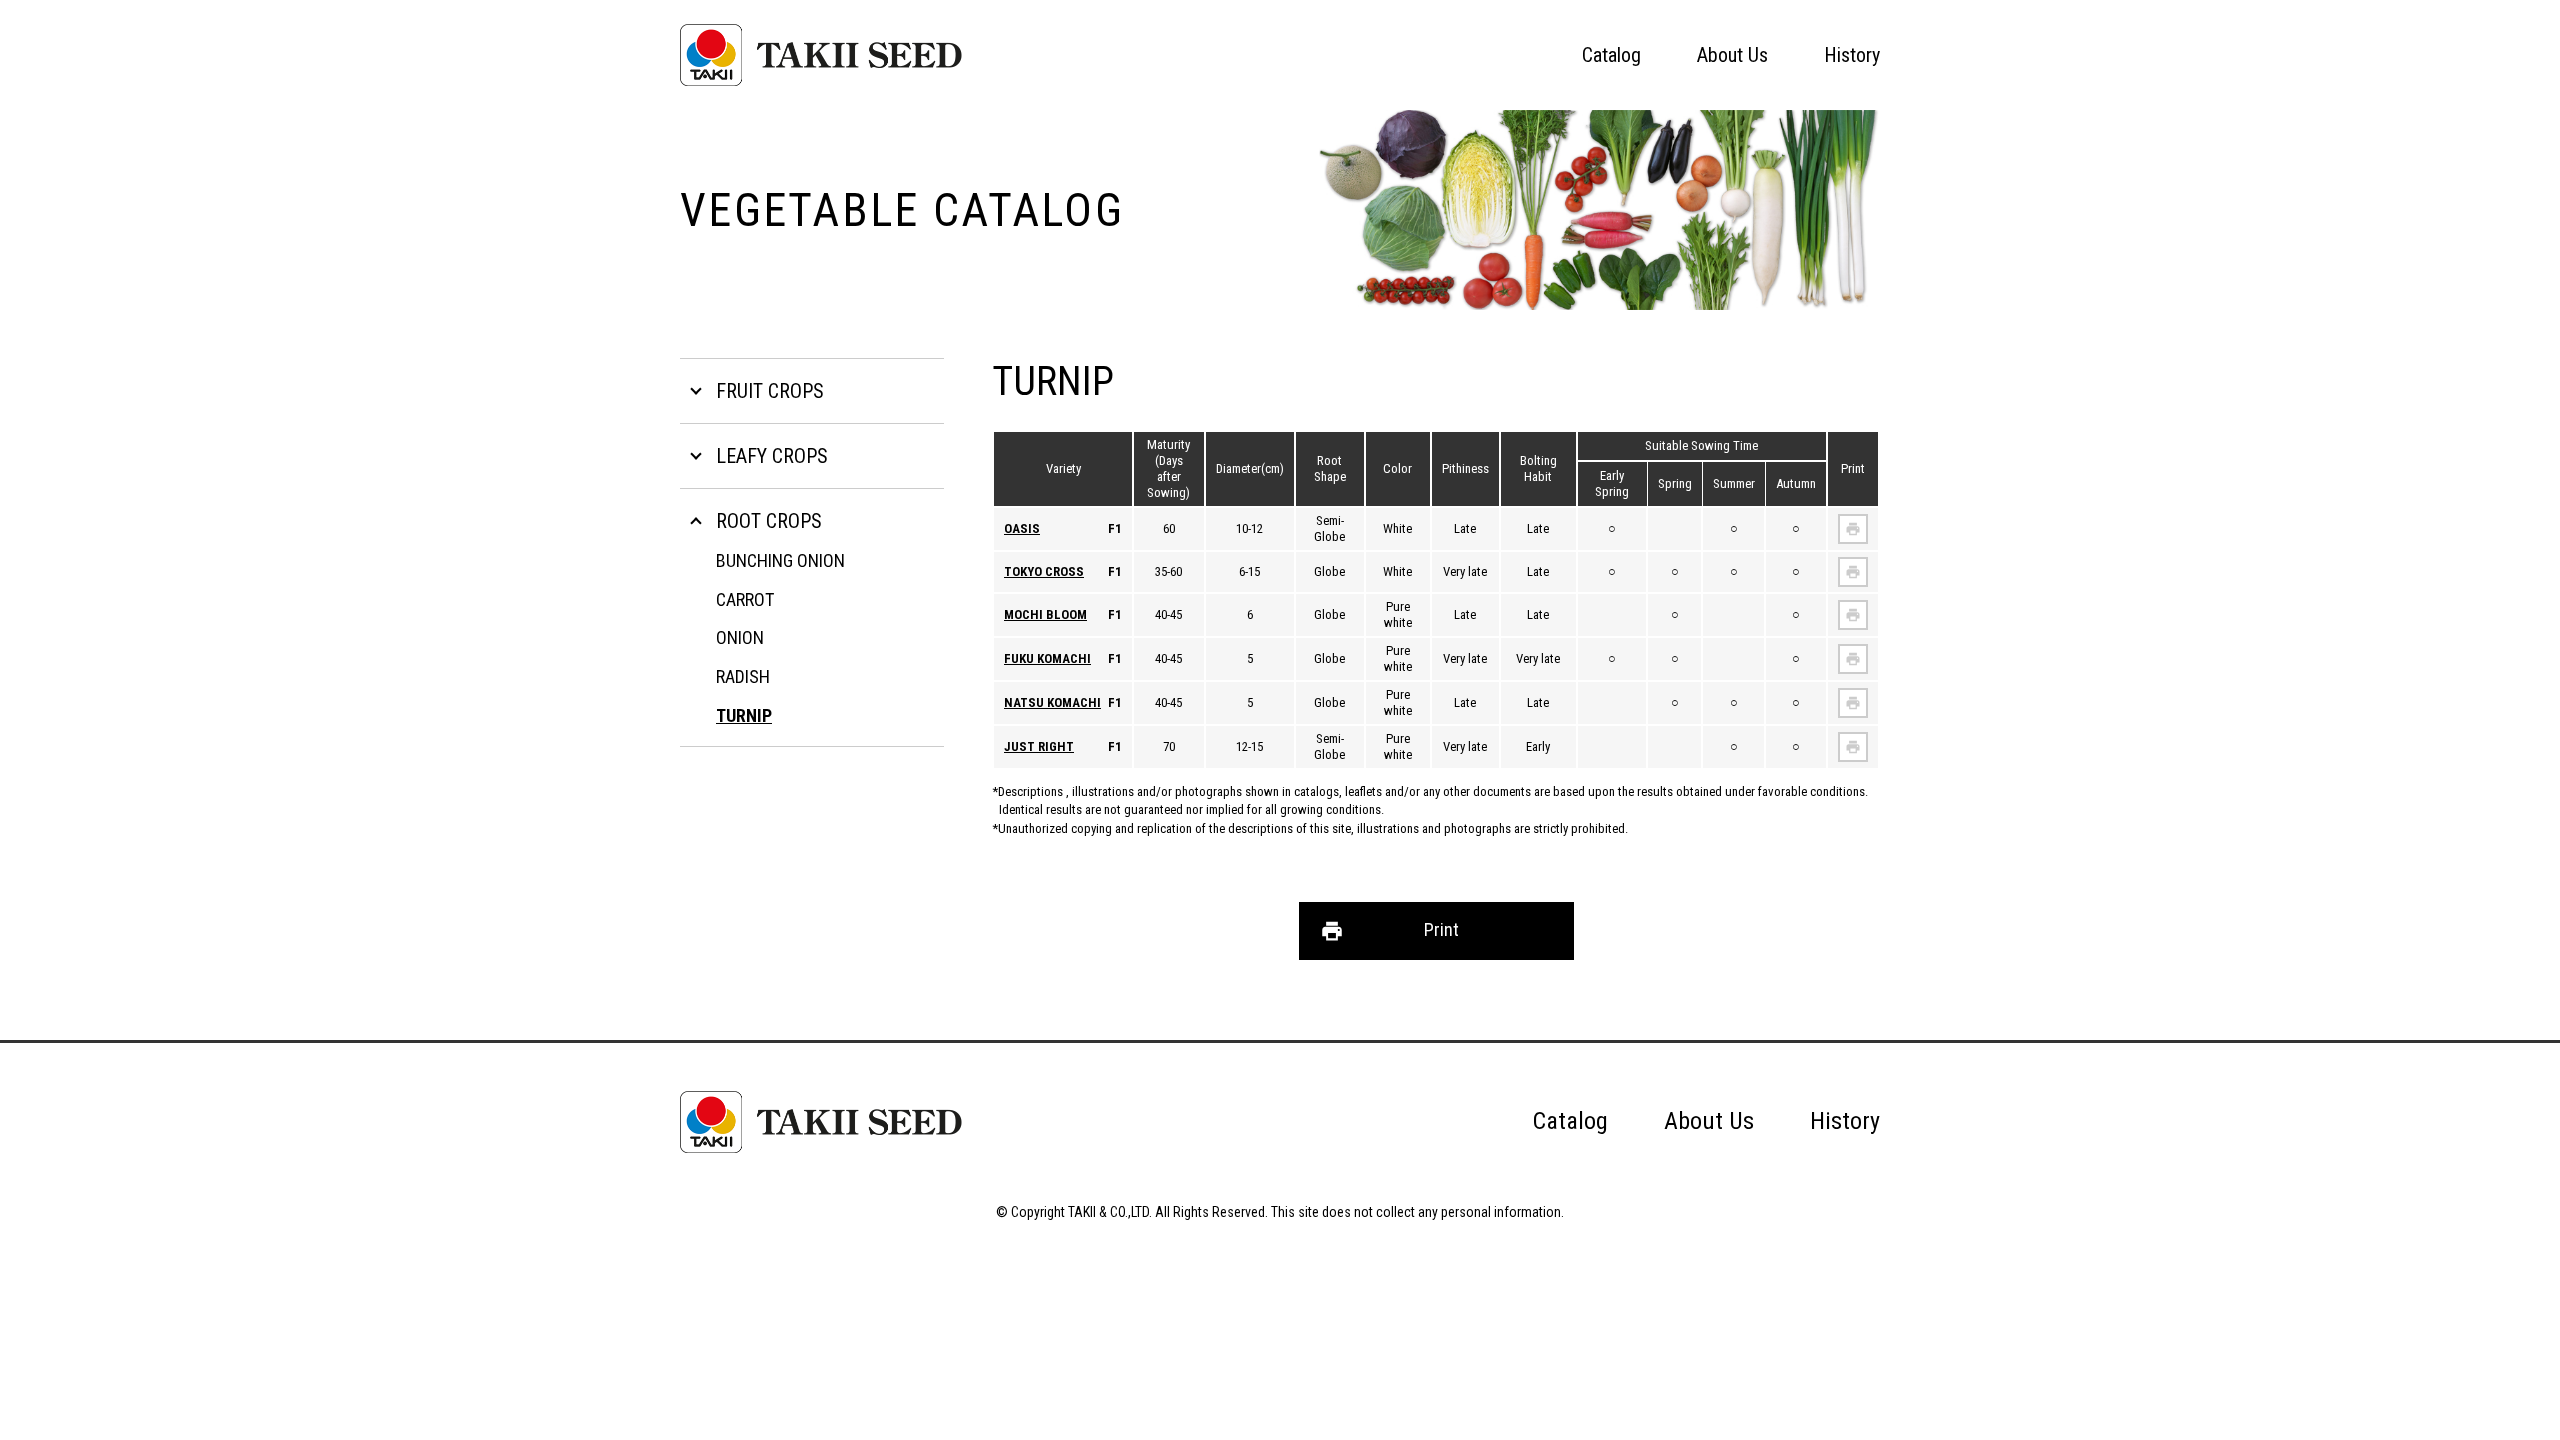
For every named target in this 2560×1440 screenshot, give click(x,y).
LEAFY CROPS (772, 456)
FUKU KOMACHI (1047, 658)
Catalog (1611, 55)
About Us (1732, 55)
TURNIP (744, 715)
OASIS (1022, 528)
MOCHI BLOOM (1045, 614)
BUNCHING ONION (780, 560)
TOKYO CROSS (1044, 571)
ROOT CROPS (769, 521)
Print (1441, 929)
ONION (740, 637)
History (1852, 55)
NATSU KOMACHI (1052, 702)
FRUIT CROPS (770, 391)
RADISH (743, 676)
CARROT (745, 599)
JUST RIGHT (1039, 746)
